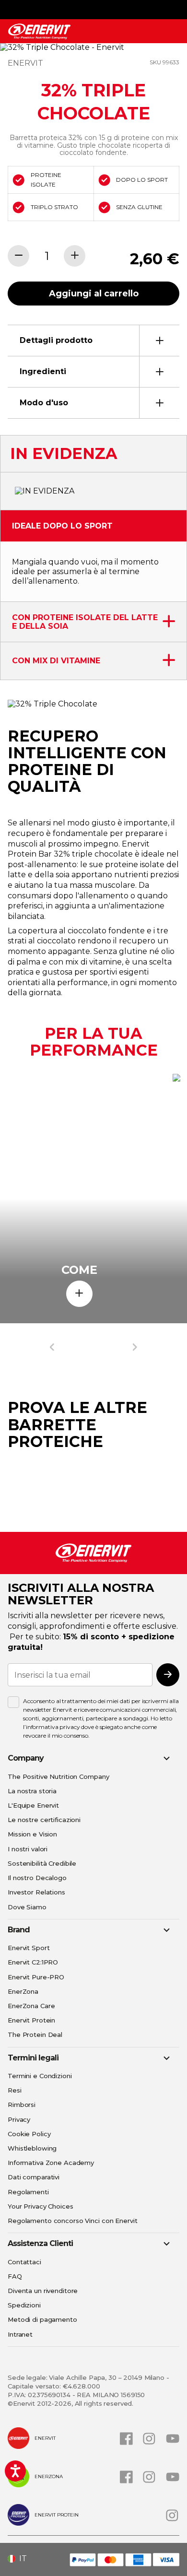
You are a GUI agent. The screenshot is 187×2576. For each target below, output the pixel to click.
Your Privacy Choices (41, 2206)
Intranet (20, 2334)
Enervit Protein (31, 2020)
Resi (15, 2090)
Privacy (19, 2119)
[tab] (93, 340)
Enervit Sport (29, 1948)
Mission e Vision (32, 1834)
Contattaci (24, 2262)
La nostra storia (32, 1791)
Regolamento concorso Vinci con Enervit (72, 2221)
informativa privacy (53, 1727)
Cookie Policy (29, 2134)
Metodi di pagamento (42, 2319)
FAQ (15, 2276)
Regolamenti (28, 2192)
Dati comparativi (34, 2177)
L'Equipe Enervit (33, 1805)
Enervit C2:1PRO (33, 1962)
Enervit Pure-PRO (36, 1977)
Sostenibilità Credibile (42, 1863)
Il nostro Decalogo (37, 1878)
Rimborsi (22, 2105)
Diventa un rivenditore (43, 2291)
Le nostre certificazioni (44, 1820)
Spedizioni (24, 2305)
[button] (21, 2559)
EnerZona (23, 1991)
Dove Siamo (27, 1907)
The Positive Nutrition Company (58, 1776)
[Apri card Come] (79, 1294)
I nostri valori (28, 1849)
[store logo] (39, 31)
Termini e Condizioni (40, 2076)
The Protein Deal (35, 2035)
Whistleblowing (32, 2148)
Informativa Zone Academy (51, 2163)
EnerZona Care (31, 2006)
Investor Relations (36, 1892)
